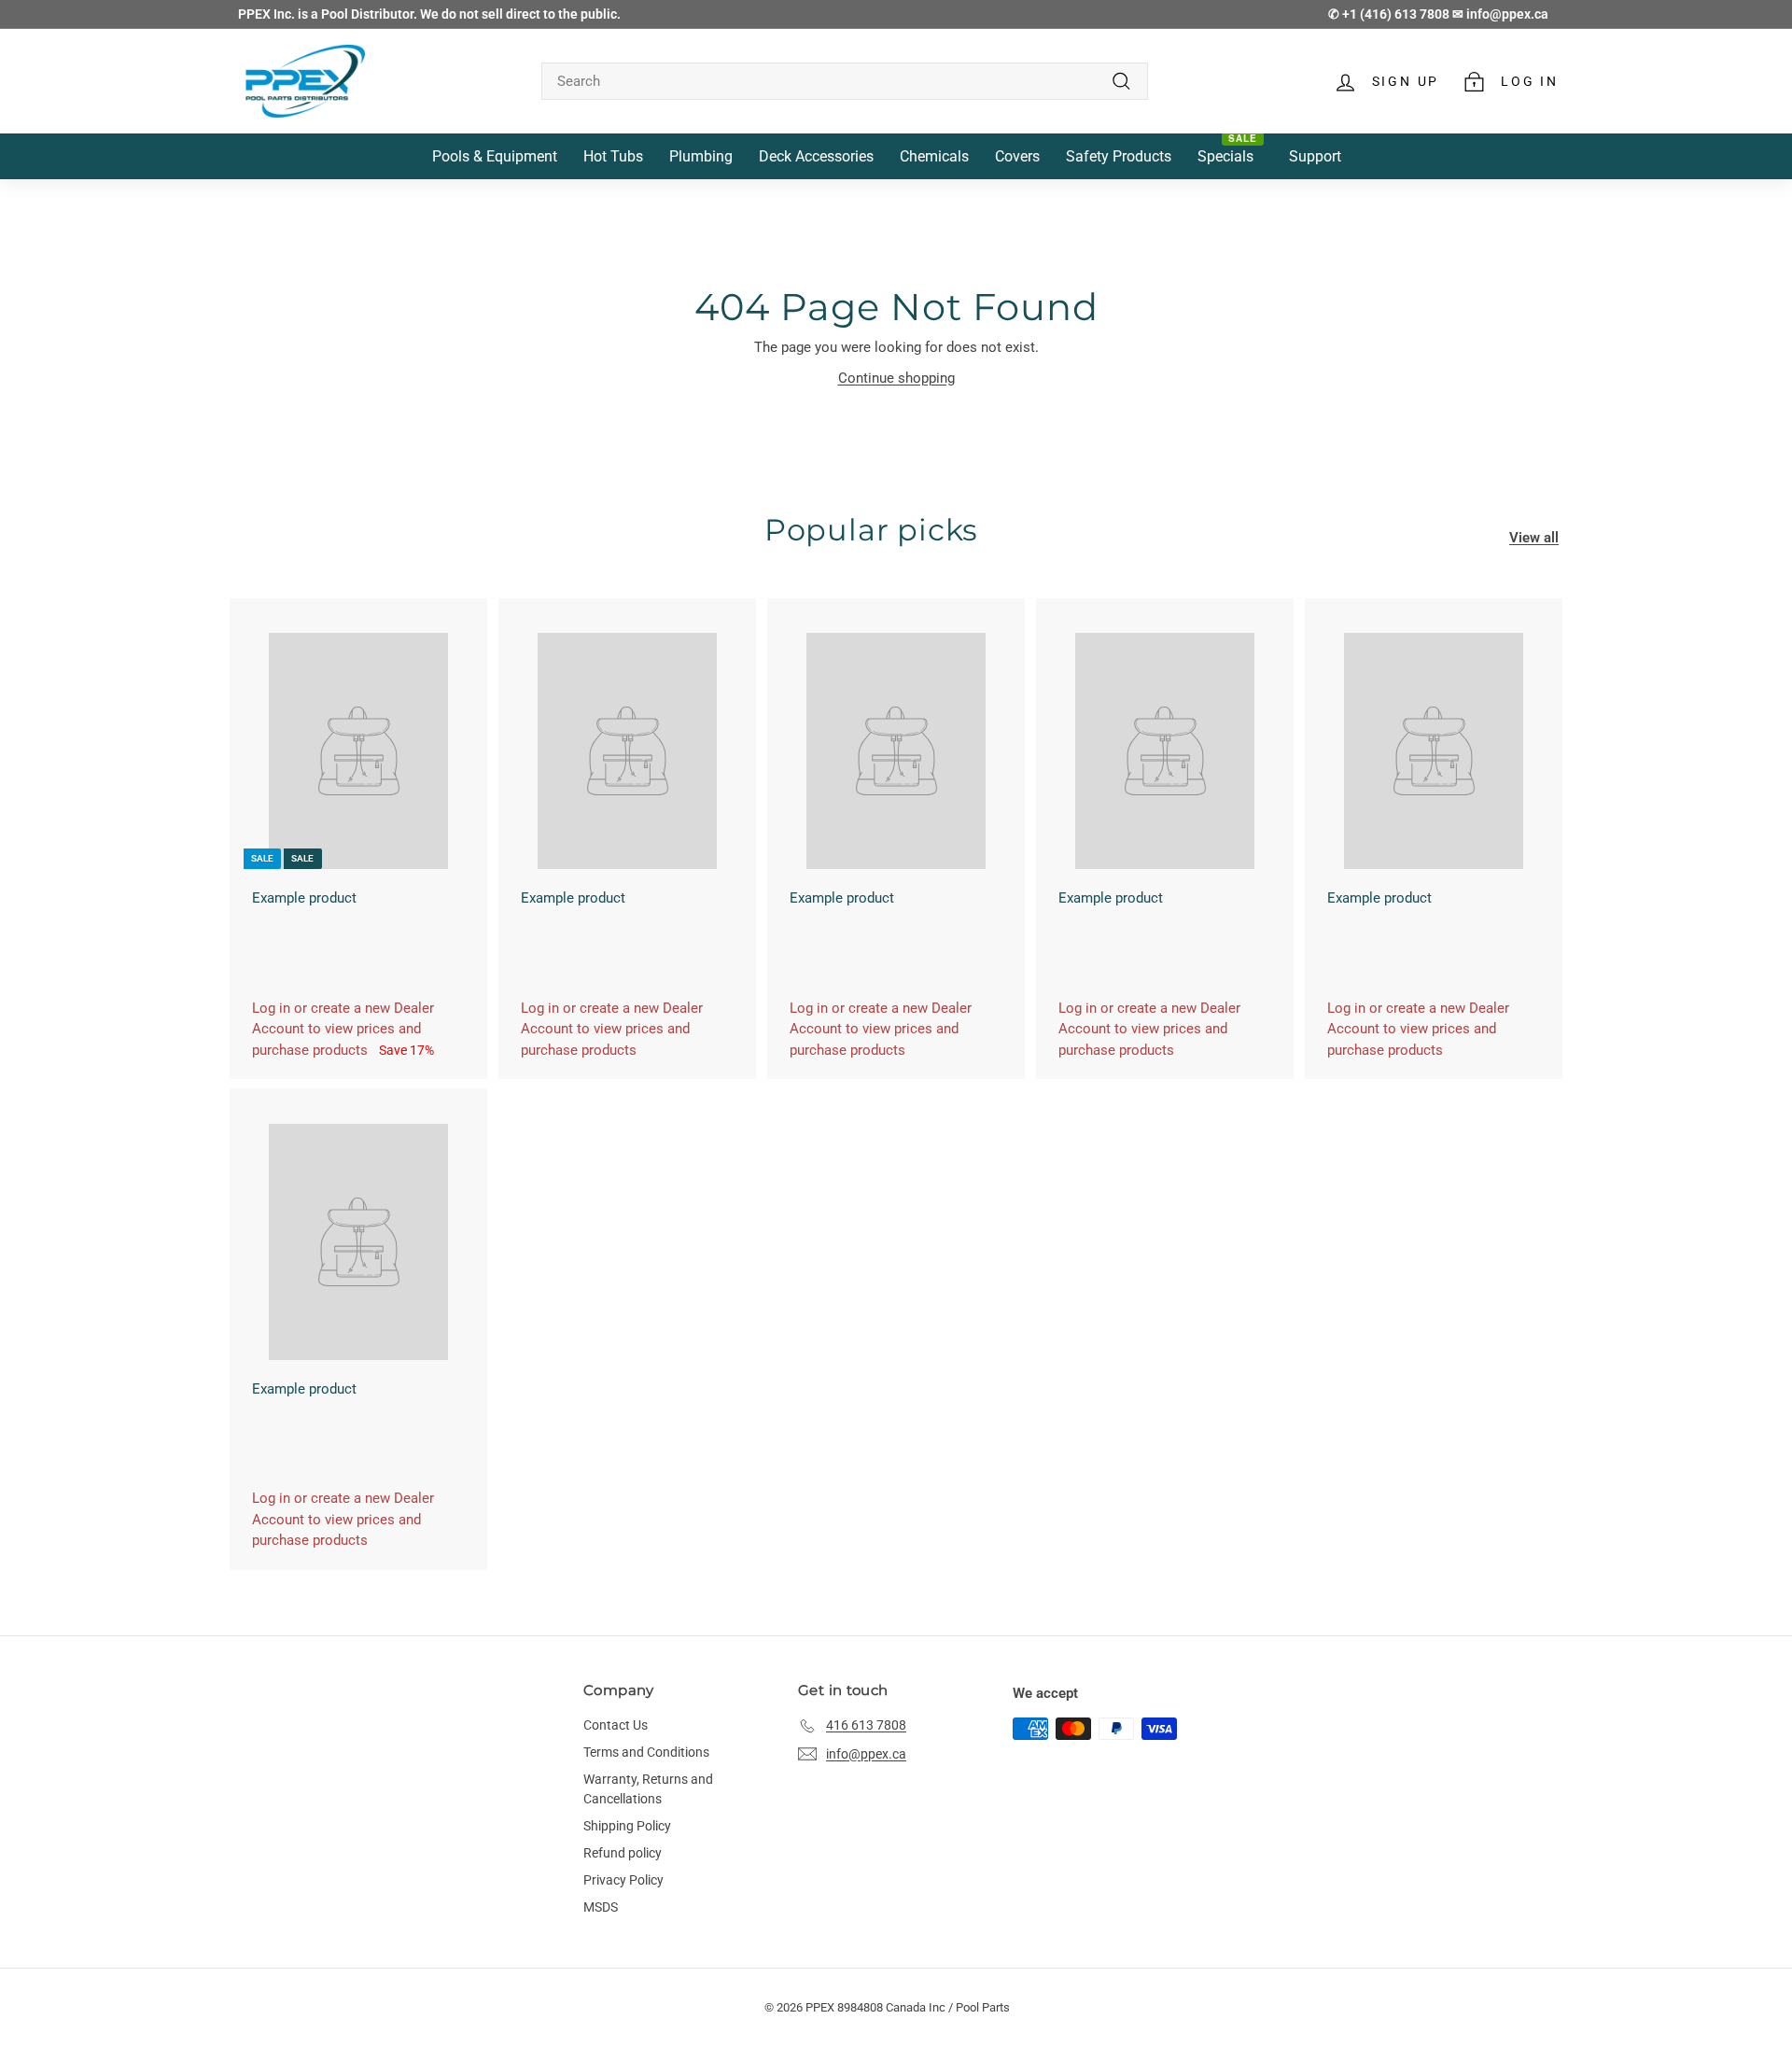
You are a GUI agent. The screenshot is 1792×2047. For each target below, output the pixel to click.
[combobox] (845, 82)
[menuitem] (495, 156)
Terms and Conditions (646, 1752)
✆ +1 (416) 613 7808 (1390, 14)
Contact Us (616, 1725)
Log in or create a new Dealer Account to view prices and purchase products (343, 1029)
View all (1534, 538)
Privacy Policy (623, 1880)
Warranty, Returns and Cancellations (648, 1789)
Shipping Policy (627, 1826)
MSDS (601, 1907)
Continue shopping (896, 378)
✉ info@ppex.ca (1500, 14)
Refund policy (623, 1853)
